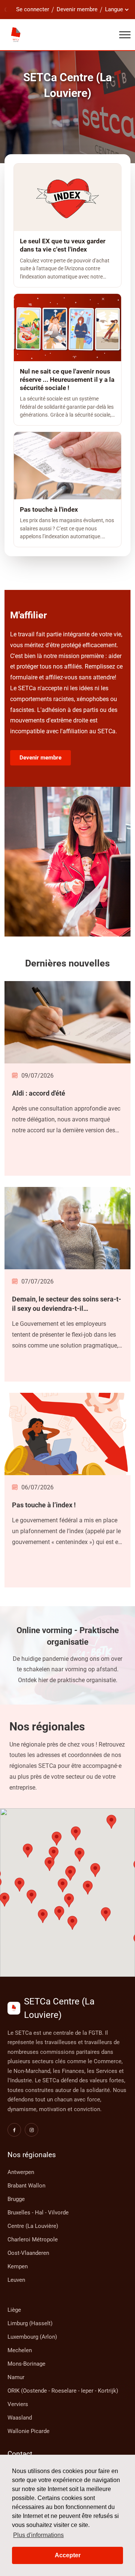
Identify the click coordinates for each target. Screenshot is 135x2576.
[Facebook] (14, 2130)
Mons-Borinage (26, 2364)
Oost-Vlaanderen (28, 2253)
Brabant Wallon (26, 2186)
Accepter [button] (68, 2555)
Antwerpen (21, 2172)
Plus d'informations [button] (38, 2535)
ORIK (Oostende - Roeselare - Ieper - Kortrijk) (63, 2391)
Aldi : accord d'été (39, 1093)
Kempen (18, 2266)
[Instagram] (31, 2130)
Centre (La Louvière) (33, 2226)
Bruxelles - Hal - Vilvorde (38, 2213)
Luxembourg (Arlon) (32, 2337)
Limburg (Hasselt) (30, 2323)
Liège (14, 2310)
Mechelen (20, 2350)
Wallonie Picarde (28, 2431)
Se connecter (33, 9)
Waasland (20, 2418)
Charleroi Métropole (33, 2239)
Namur (16, 2377)
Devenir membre (77, 9)
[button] (70, 1874)
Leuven (16, 2280)
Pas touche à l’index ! (44, 1505)
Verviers (18, 2404)
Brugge (16, 2199)
